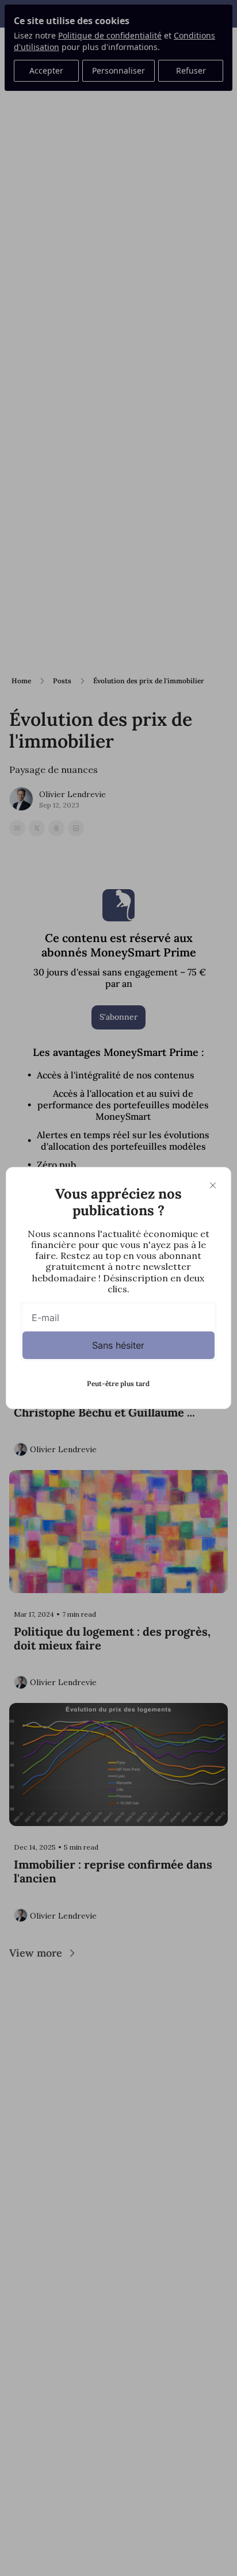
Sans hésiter (118, 1345)
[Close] (213, 1185)
